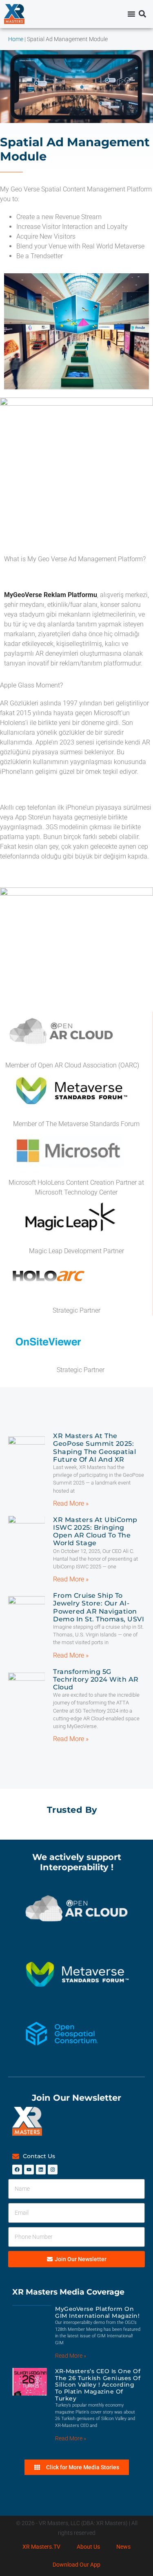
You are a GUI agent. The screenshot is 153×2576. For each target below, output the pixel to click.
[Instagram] (53, 2170)
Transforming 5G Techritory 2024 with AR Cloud (96, 1679)
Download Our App (76, 2565)
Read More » (71, 1503)
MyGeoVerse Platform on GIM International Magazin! (97, 2312)
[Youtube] (29, 2170)
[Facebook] (17, 2170)
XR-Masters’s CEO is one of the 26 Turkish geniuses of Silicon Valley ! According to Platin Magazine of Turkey (98, 2385)
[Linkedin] (41, 2170)
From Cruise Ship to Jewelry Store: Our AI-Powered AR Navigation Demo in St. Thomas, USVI (99, 1607)
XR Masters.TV (41, 2547)
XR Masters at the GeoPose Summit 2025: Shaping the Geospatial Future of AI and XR (94, 1448)
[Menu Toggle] (131, 14)
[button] (142, 14)
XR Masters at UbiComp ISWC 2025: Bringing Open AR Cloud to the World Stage (95, 1532)
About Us (88, 2547)
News (123, 2547)
